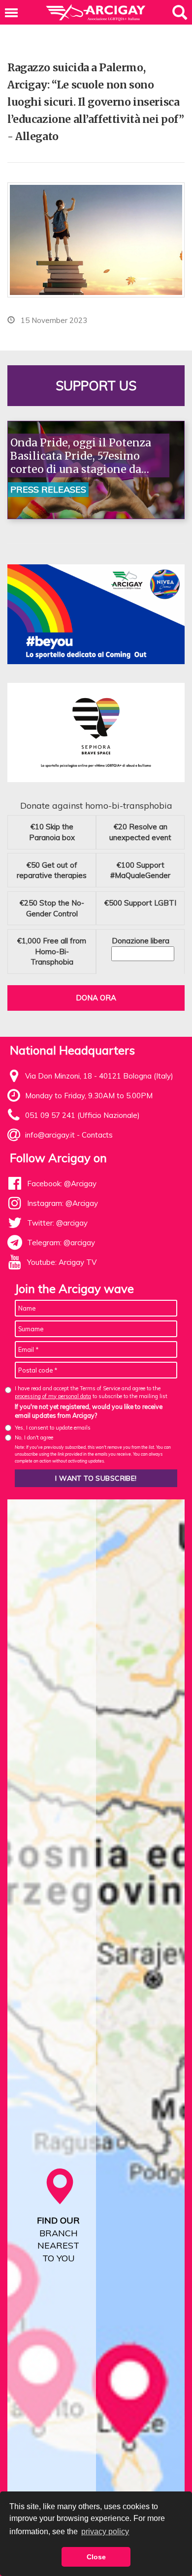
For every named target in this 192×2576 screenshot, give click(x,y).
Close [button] (96, 2557)
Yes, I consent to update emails (53, 1428)
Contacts (97, 1135)
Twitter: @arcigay (57, 1223)
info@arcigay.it (50, 1135)
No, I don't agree (34, 1437)
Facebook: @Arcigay (62, 1184)
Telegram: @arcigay (61, 1243)
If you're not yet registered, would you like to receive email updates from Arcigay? (89, 1411)
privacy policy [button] (105, 2532)
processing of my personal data (53, 1396)
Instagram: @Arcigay (63, 1203)
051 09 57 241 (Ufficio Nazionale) (82, 1115)
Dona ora (96, 998)
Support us (96, 386)
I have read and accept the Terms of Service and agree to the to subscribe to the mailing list (91, 1392)
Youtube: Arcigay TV (62, 1262)
